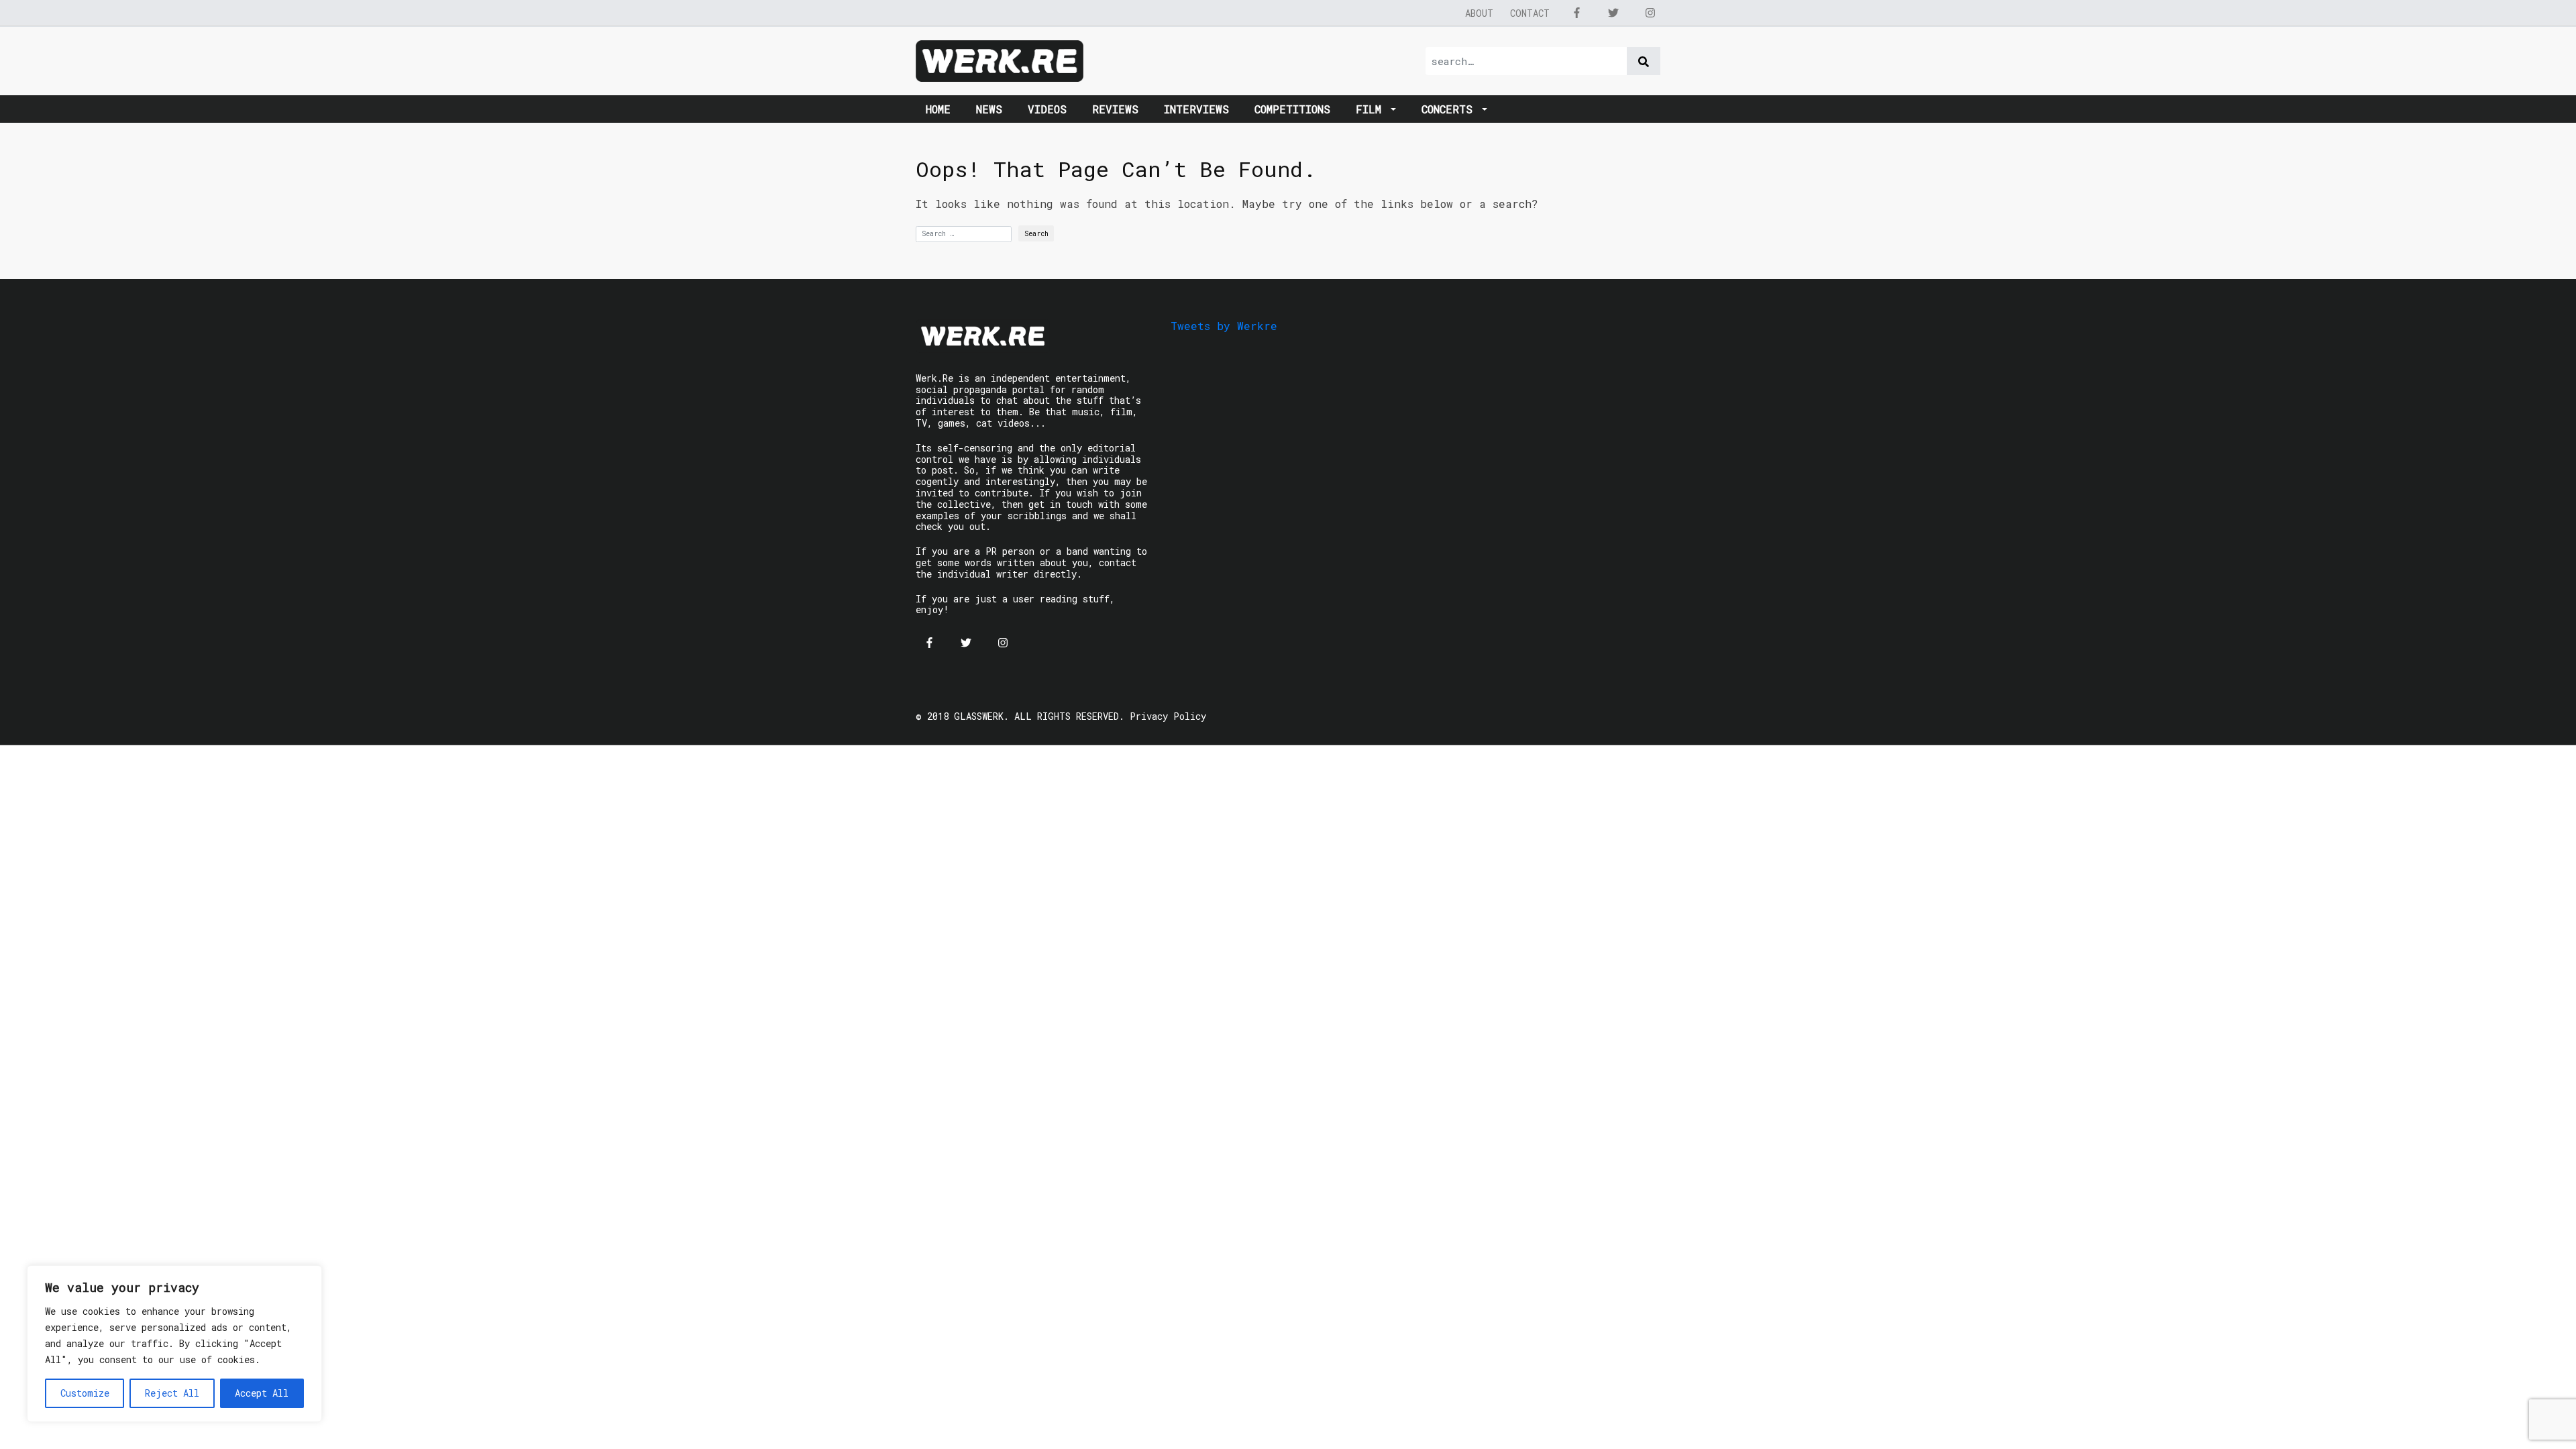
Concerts (1450, 109)
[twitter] (1613, 13)
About (1479, 13)
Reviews (1115, 109)
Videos (1047, 109)
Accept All (262, 1393)
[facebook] (1576, 13)
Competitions (1292, 109)
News (989, 109)
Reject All (172, 1393)
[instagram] (1650, 13)
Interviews (1196, 109)
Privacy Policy (1168, 716)
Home (938, 109)
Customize (85, 1393)
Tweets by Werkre (1224, 326)
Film (1372, 109)
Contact (1530, 13)
